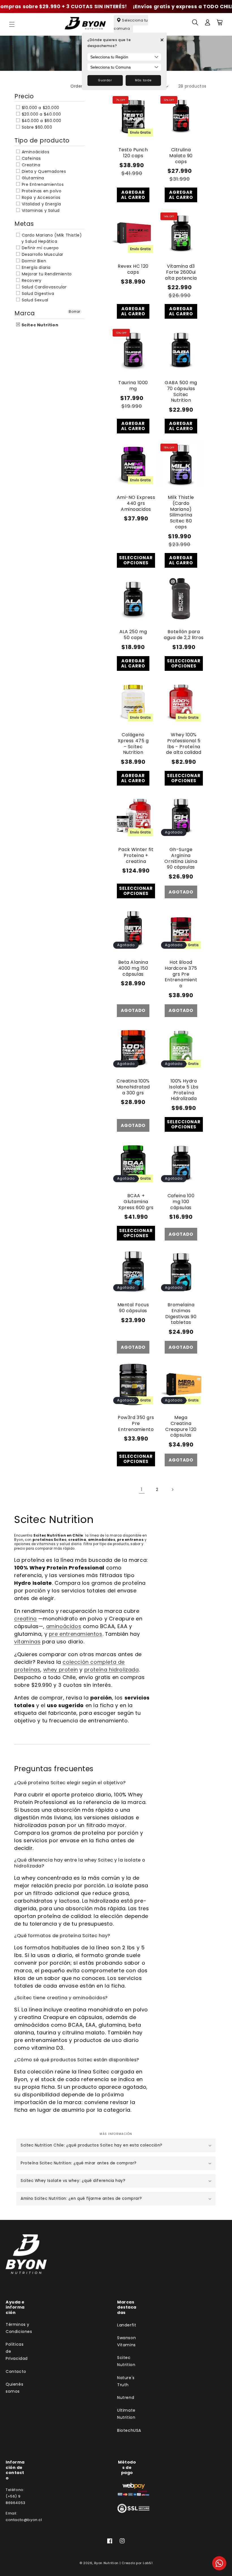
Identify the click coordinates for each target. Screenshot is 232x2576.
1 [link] (142, 1489)
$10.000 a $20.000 (40, 108)
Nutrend (126, 2398)
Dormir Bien (33, 261)
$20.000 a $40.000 (41, 114)
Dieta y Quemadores (43, 171)
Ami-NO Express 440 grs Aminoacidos (136, 503)
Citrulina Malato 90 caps (181, 156)
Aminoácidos (35, 152)
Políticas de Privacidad (17, 2351)
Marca (25, 313)
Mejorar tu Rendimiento (46, 274)
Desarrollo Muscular (42, 254)
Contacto (16, 2371)
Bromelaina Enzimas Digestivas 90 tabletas (181, 1314)
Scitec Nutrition (39, 325)
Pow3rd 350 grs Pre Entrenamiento (136, 1424)
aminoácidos (64, 1626)
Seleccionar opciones (136, 560)
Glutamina (32, 178)
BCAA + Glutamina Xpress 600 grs (136, 1202)
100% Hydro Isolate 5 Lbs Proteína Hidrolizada (184, 1090)
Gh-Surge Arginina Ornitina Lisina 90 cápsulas (181, 859)
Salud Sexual (34, 300)
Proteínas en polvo (41, 191)
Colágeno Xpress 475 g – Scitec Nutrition (133, 744)
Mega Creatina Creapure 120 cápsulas (181, 1427)
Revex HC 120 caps (133, 269)
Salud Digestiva (37, 293)
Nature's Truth (126, 2381)
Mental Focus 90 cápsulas (133, 1308)
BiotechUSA (129, 2430)
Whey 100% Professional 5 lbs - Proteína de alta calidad (184, 744)
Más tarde (143, 80)
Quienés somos (14, 2388)
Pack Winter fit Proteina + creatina (136, 856)
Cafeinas (31, 158)
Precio (24, 96)
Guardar (105, 80)
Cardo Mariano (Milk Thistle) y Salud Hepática (51, 238)
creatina (25, 1619)
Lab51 (148, 2563)
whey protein (61, 1670)
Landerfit (127, 2325)
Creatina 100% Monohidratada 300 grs (133, 1087)
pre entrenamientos (76, 1634)
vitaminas (27, 1642)
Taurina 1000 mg (133, 386)
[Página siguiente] (172, 1490)
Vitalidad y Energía (41, 204)
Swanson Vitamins (126, 2341)
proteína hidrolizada (112, 1670)
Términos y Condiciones (19, 2328)
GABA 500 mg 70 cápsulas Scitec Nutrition (181, 392)
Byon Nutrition (106, 2563)
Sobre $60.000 (36, 127)
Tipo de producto (42, 140)
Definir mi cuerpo (40, 248)
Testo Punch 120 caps (133, 153)
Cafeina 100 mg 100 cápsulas (181, 1202)
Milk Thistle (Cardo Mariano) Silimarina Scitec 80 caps (181, 512)
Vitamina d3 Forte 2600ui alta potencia (181, 272)
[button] (12, 24)
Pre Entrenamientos (42, 184)
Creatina (30, 165)
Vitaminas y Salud (40, 210)
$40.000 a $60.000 (41, 121)
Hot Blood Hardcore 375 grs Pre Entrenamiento (181, 974)
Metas (24, 224)
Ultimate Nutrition (126, 2414)
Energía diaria (36, 267)
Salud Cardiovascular (44, 287)
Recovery (31, 280)
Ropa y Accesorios (40, 197)
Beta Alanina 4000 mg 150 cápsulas (133, 968)
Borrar (75, 311)
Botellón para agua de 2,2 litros (184, 635)
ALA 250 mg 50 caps (133, 635)
